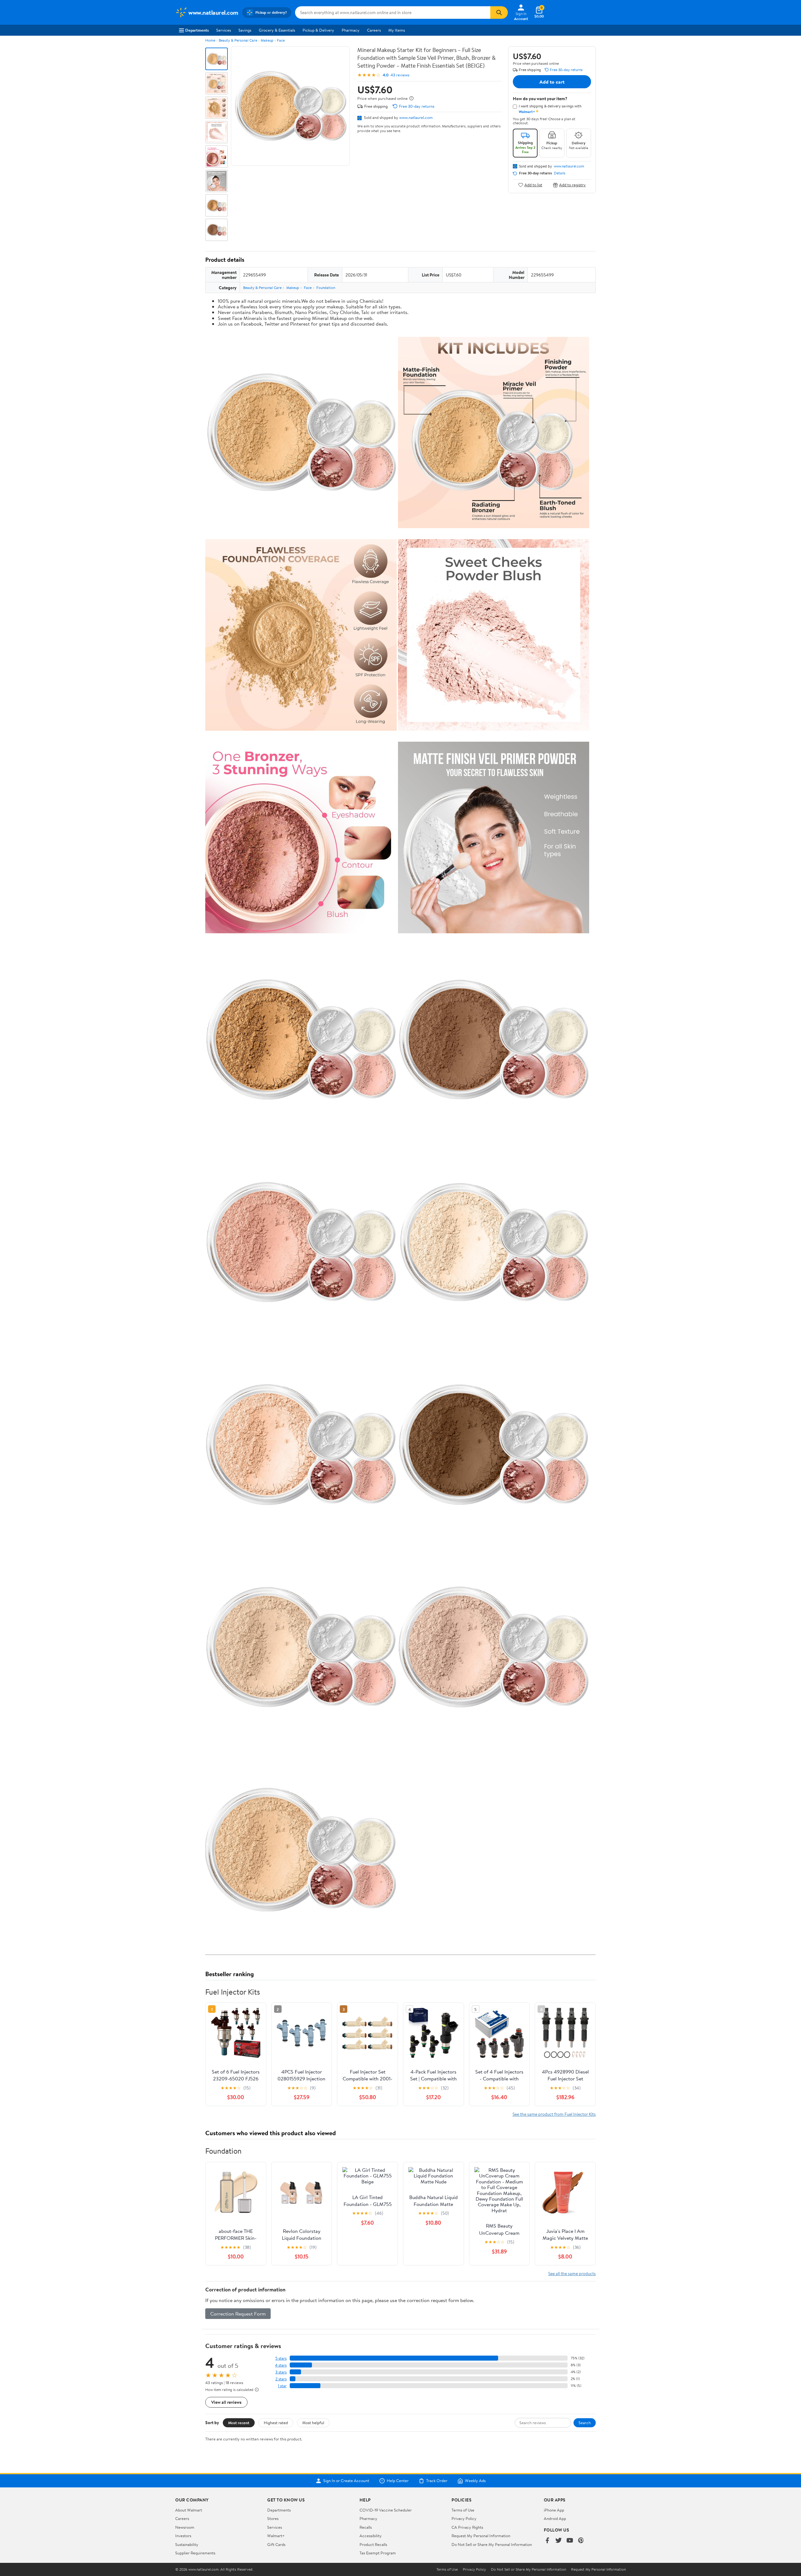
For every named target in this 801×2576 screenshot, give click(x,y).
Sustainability (187, 2544)
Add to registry (572, 185)
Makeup (267, 40)
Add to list (533, 185)
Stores (273, 2518)
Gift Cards (276, 2544)
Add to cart (552, 82)
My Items (397, 30)
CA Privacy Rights (467, 2527)
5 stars (281, 2358)
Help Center (398, 2481)
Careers (374, 30)
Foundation (326, 288)
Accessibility (371, 2536)
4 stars (281, 2365)
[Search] (499, 13)
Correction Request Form (238, 2314)
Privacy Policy (464, 2518)
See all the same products (572, 2273)
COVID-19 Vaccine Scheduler (386, 2510)
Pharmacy (351, 30)
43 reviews (400, 75)
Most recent (239, 2423)
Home (210, 40)
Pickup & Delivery (318, 30)
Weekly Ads (475, 2481)
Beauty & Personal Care (238, 40)
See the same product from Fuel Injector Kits (554, 2114)
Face (281, 40)
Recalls (366, 2527)
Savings (245, 30)
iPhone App (554, 2510)
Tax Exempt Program (378, 2553)
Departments (197, 30)
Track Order (437, 2481)
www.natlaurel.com (416, 117)
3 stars (281, 2372)
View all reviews (226, 2402)
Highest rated (276, 2423)
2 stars (281, 2379)
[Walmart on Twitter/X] (559, 2541)
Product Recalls (373, 2544)
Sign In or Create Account (346, 2481)
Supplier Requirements (195, 2553)
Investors (183, 2536)
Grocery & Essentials (277, 30)
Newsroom (185, 2527)
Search (585, 2423)
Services (224, 30)
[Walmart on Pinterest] (581, 2541)
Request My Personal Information (481, 2536)
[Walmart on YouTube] (570, 2541)
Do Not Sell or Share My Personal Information (492, 2544)
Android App (555, 2518)
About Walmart (189, 2510)
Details (560, 173)
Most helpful (313, 2423)
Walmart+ (276, 2536)
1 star (282, 2386)
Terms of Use (463, 2510)
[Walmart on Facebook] (547, 2541)
